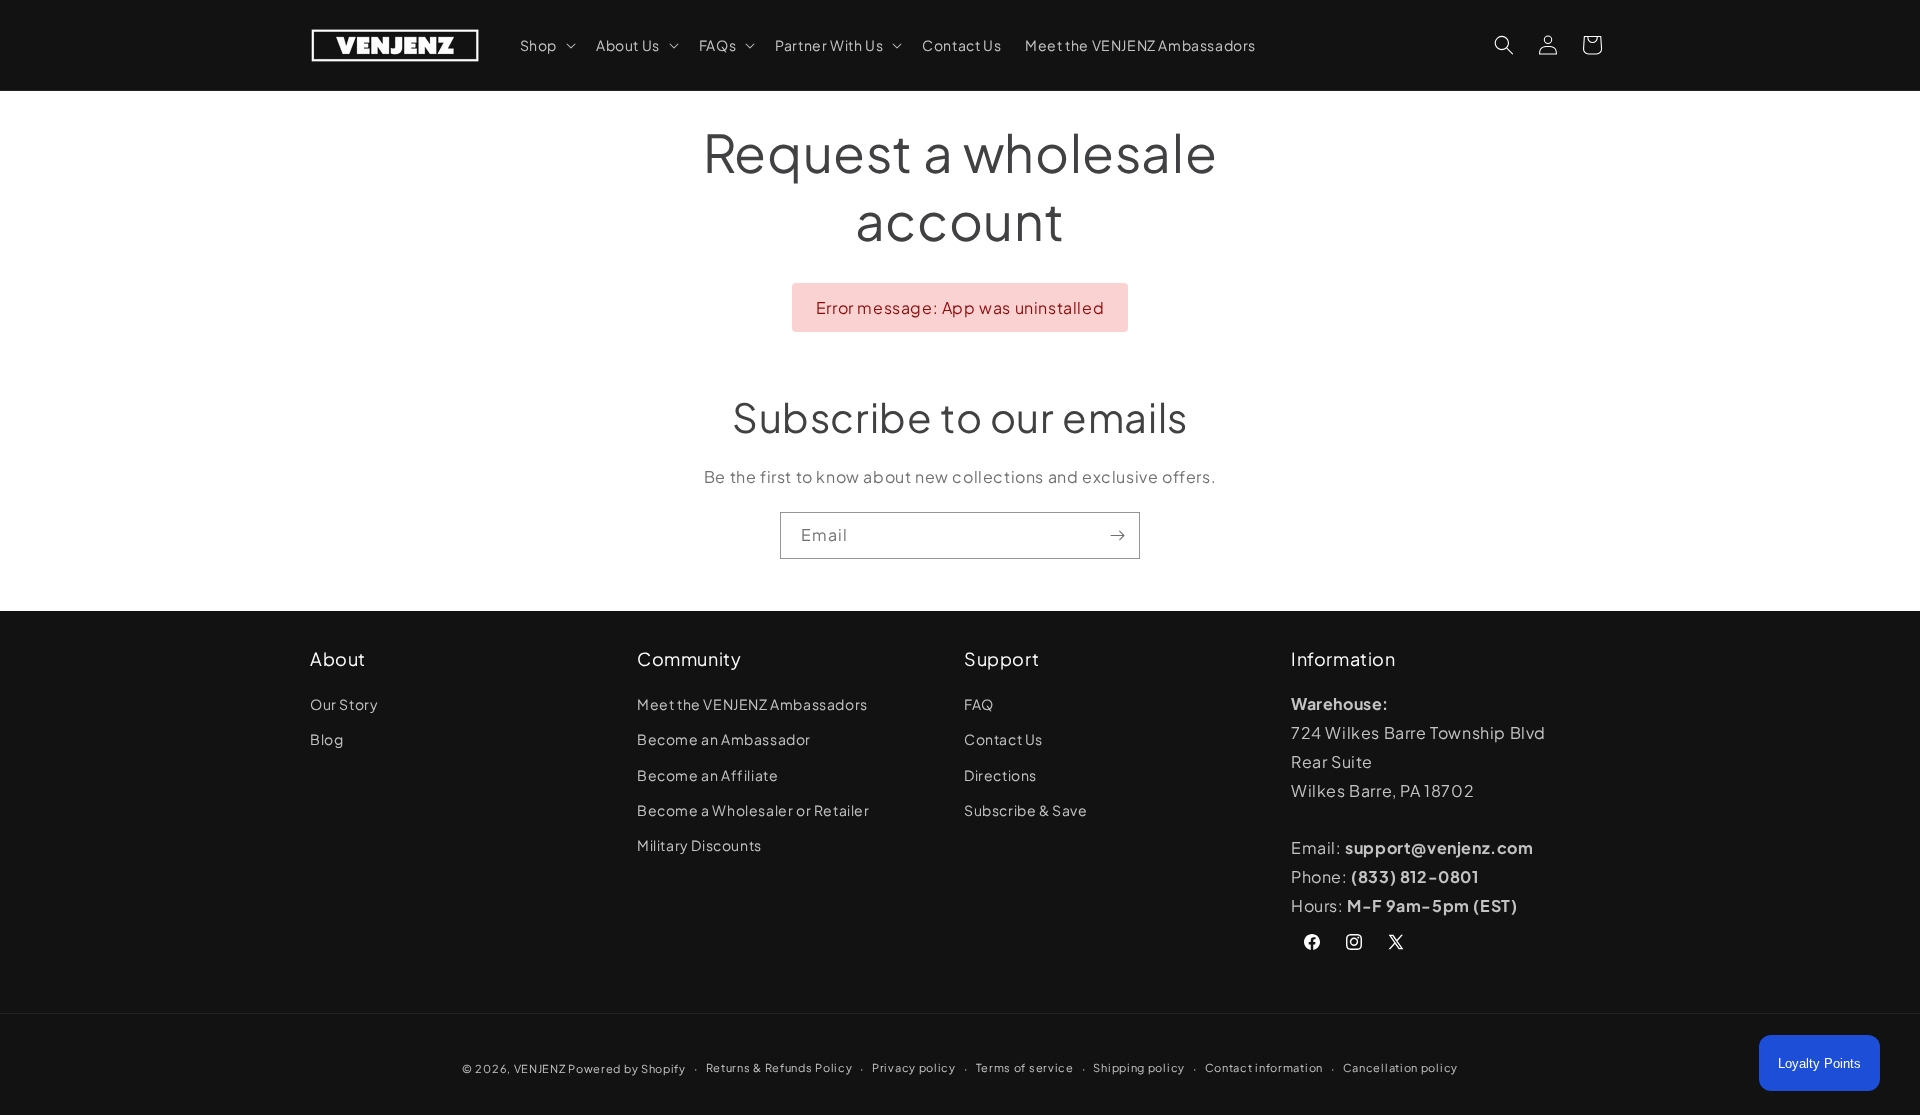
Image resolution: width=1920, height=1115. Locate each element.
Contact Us (1003, 739)
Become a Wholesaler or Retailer (753, 810)
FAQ (979, 704)
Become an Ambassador (724, 739)
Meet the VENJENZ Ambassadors (752, 704)
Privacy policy (914, 1067)
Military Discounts (699, 845)
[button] (546, 45)
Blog (326, 739)
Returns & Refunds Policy (779, 1067)
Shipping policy (1139, 1067)
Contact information (1264, 1067)
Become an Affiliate (707, 775)
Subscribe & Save (1026, 810)
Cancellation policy (1400, 1067)
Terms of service (1025, 1067)
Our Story (344, 704)
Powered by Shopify (627, 1068)
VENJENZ (540, 1068)
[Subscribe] (1117, 535)
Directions (1000, 775)
